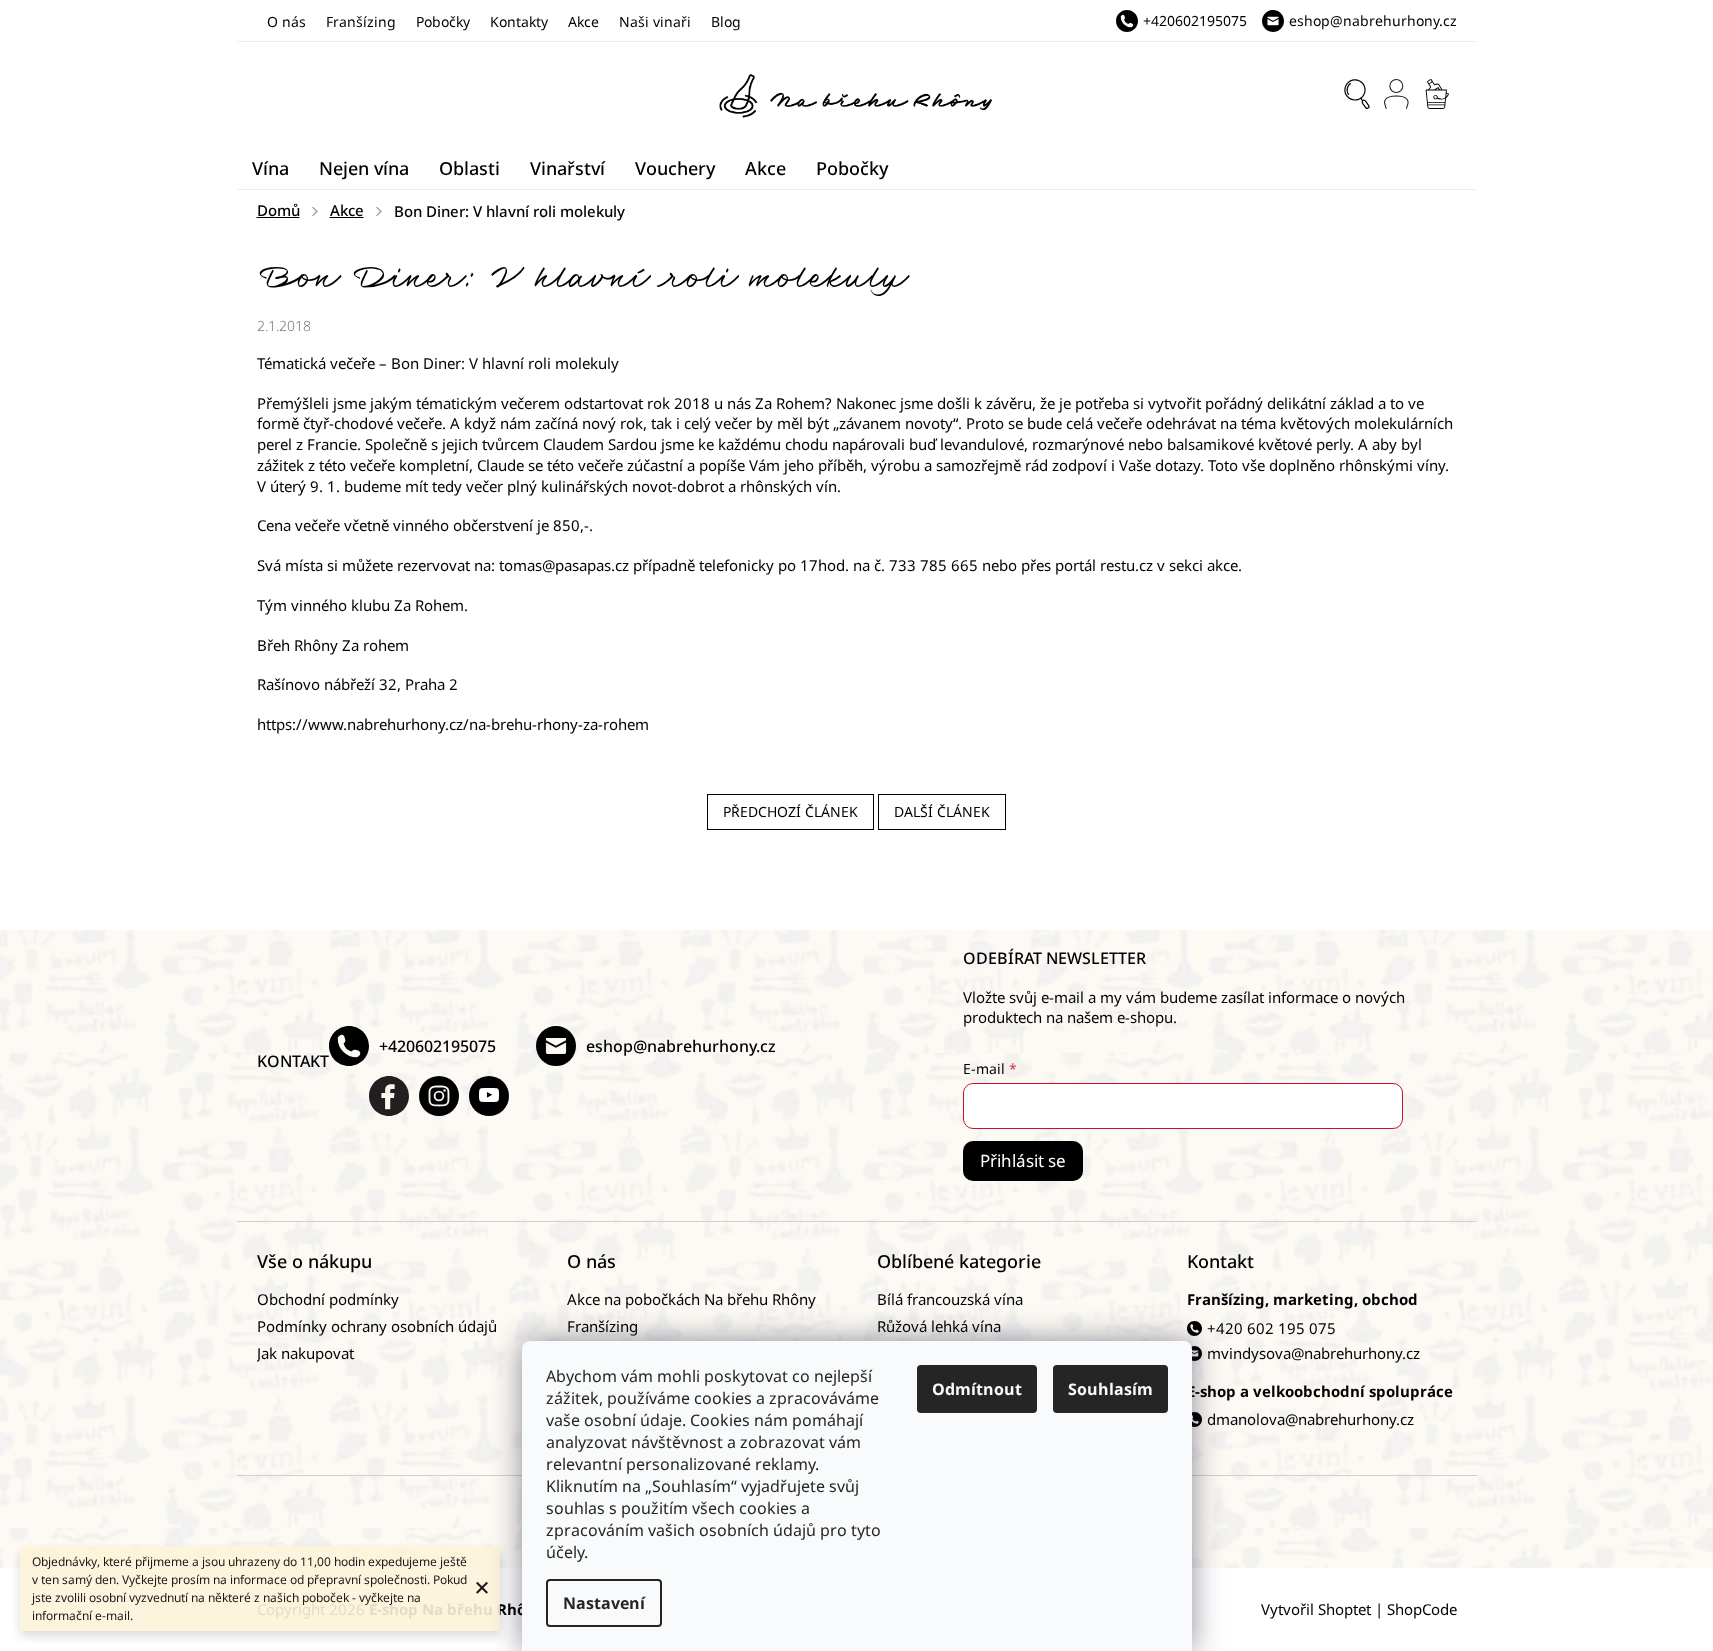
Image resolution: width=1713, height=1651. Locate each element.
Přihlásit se (1023, 1160)
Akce (583, 21)
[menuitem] (270, 168)
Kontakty (519, 21)
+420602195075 (437, 1046)
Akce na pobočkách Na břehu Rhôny (691, 1299)
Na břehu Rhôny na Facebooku (389, 1096)
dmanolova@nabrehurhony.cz (1310, 1419)
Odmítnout (977, 1389)
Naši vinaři (655, 21)
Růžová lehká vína (939, 1326)
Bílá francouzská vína (950, 1299)
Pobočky (443, 21)
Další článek (942, 811)
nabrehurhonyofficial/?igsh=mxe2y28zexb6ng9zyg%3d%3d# (439, 1096)
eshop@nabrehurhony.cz (681, 1046)
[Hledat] (1357, 94)
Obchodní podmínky (328, 1299)
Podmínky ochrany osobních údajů (377, 1326)
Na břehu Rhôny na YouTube (489, 1096)
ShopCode (1422, 1609)
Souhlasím (1110, 1389)
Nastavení (604, 1603)
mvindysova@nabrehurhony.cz (1313, 1353)
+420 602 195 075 (1271, 1328)
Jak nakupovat (305, 1353)
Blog (726, 21)
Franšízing (361, 21)
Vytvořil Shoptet (1316, 1609)
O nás (286, 21)
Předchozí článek (790, 811)
